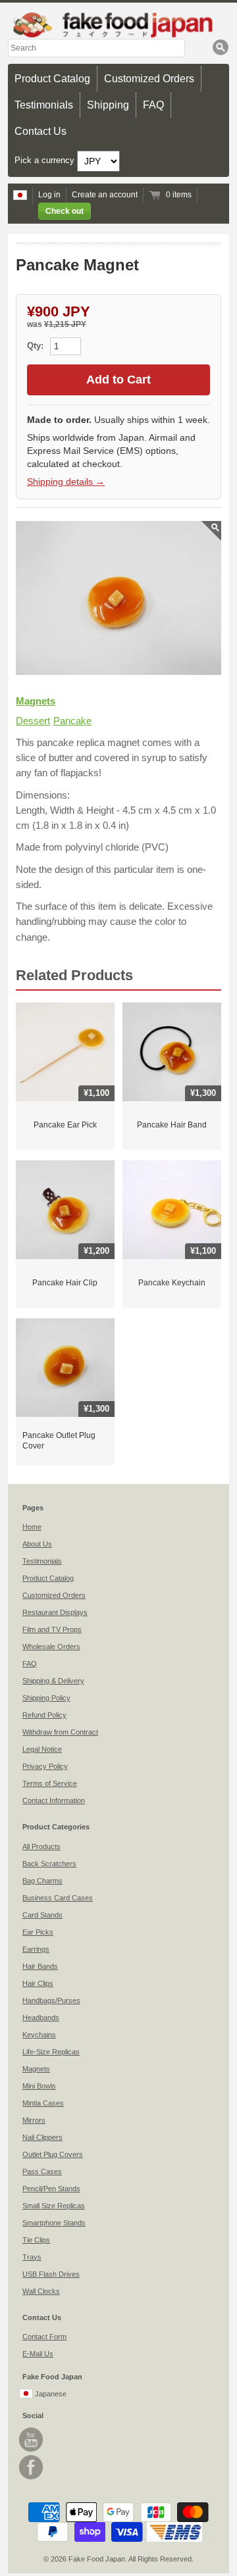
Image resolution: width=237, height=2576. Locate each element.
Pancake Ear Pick (65, 1125)
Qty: (37, 346)
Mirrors (34, 2120)
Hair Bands (40, 1966)
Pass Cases (42, 2171)
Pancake (72, 721)
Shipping (108, 105)
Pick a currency (46, 161)
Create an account (105, 195)
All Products (41, 1846)
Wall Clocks (41, 2291)
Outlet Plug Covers (53, 2154)
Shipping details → (66, 482)
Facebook (31, 2467)
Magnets (36, 701)
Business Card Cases (58, 1898)
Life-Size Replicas (51, 2052)
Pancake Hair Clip (65, 1283)
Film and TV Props (52, 1629)
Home (32, 1527)
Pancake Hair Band (172, 1125)
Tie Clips (36, 2240)
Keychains (39, 2035)
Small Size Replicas (54, 2206)
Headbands (41, 2018)
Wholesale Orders (51, 1647)
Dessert (33, 721)
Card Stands (42, 1915)
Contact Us (40, 131)
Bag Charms (42, 1881)
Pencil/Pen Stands (51, 2189)
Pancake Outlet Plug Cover (59, 1441)
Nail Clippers (42, 2137)
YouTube (31, 2440)
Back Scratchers (49, 1864)
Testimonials (44, 105)
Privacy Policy (45, 1766)
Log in (49, 195)
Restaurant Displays (55, 1612)
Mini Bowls (39, 2086)
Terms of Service (50, 1783)
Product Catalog (52, 79)
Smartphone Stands (54, 2223)
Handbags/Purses (51, 2000)
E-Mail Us (38, 2354)
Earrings (36, 1949)
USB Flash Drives (51, 2274)
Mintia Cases (43, 2103)
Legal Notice (42, 1749)
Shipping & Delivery (53, 1681)
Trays (32, 2257)
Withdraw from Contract (60, 1732)
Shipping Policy (46, 1698)
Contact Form (44, 2337)
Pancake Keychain (172, 1283)
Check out (65, 211)
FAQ (153, 105)
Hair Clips (38, 1983)
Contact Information (54, 1800)
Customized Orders (149, 79)
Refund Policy (44, 1715)
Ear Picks (38, 1932)
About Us (37, 1544)
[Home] (118, 25)
